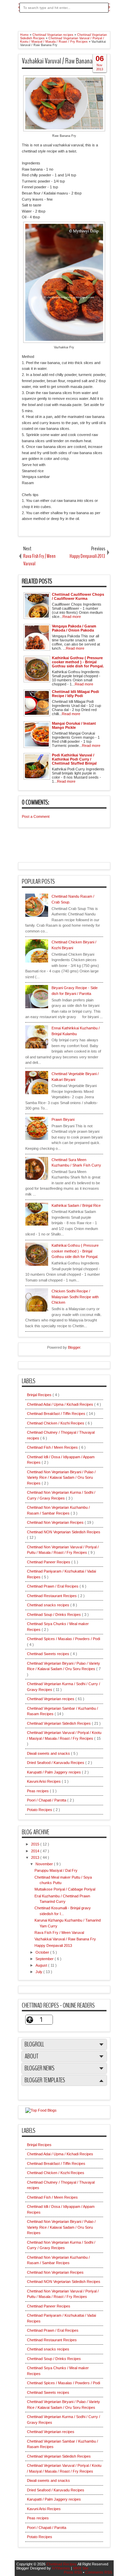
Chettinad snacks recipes (49, 1605)
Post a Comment (36, 816)
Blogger (74, 1347)
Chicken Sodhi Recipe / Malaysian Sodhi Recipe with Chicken (75, 1297)
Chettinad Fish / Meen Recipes (53, 1447)
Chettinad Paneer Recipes (49, 1562)
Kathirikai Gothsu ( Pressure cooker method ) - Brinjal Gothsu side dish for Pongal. (75, 1251)
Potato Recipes (40, 1810)
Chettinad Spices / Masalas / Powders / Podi (63, 1639)
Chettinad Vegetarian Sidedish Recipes (59, 1723)
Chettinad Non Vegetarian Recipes (56, 1522)
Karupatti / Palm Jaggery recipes (54, 1772)
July (39, 1972)
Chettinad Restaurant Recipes (52, 1596)
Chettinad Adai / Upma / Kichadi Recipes (61, 1404)
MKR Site (81, 2568)
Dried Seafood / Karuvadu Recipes (56, 1763)
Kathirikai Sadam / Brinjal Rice (76, 1205)
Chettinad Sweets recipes (49, 1654)
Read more (72, 617)
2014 (36, 1851)
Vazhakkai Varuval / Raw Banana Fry (61, 61)
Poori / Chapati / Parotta (47, 1800)
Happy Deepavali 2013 (53, 1945)
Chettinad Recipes (62, 2564)
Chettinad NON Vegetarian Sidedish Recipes (64, 1532)
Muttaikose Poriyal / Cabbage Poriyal (65, 1889)
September (45, 1959)
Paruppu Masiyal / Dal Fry (56, 1870)
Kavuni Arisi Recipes (44, 1781)
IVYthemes (61, 2568)
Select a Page (35, 20)
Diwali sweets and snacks (49, 1753)
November (45, 1864)
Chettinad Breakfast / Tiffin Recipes (57, 1414)
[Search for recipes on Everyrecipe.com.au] (41, 2110)
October (43, 1952)
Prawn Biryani (63, 1119)
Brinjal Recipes (40, 1395)
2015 (36, 1844)
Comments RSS (99, 2572)
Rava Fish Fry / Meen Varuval (59, 1933)
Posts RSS (73, 2572)
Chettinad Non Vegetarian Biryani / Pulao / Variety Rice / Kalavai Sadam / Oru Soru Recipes (61, 1478)
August (42, 1965)
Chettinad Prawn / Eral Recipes (53, 1586)
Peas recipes (38, 1791)
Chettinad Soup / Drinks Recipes (54, 1615)
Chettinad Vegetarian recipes (51, 1699)
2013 (36, 1857)
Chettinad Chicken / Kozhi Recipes (56, 1423)
